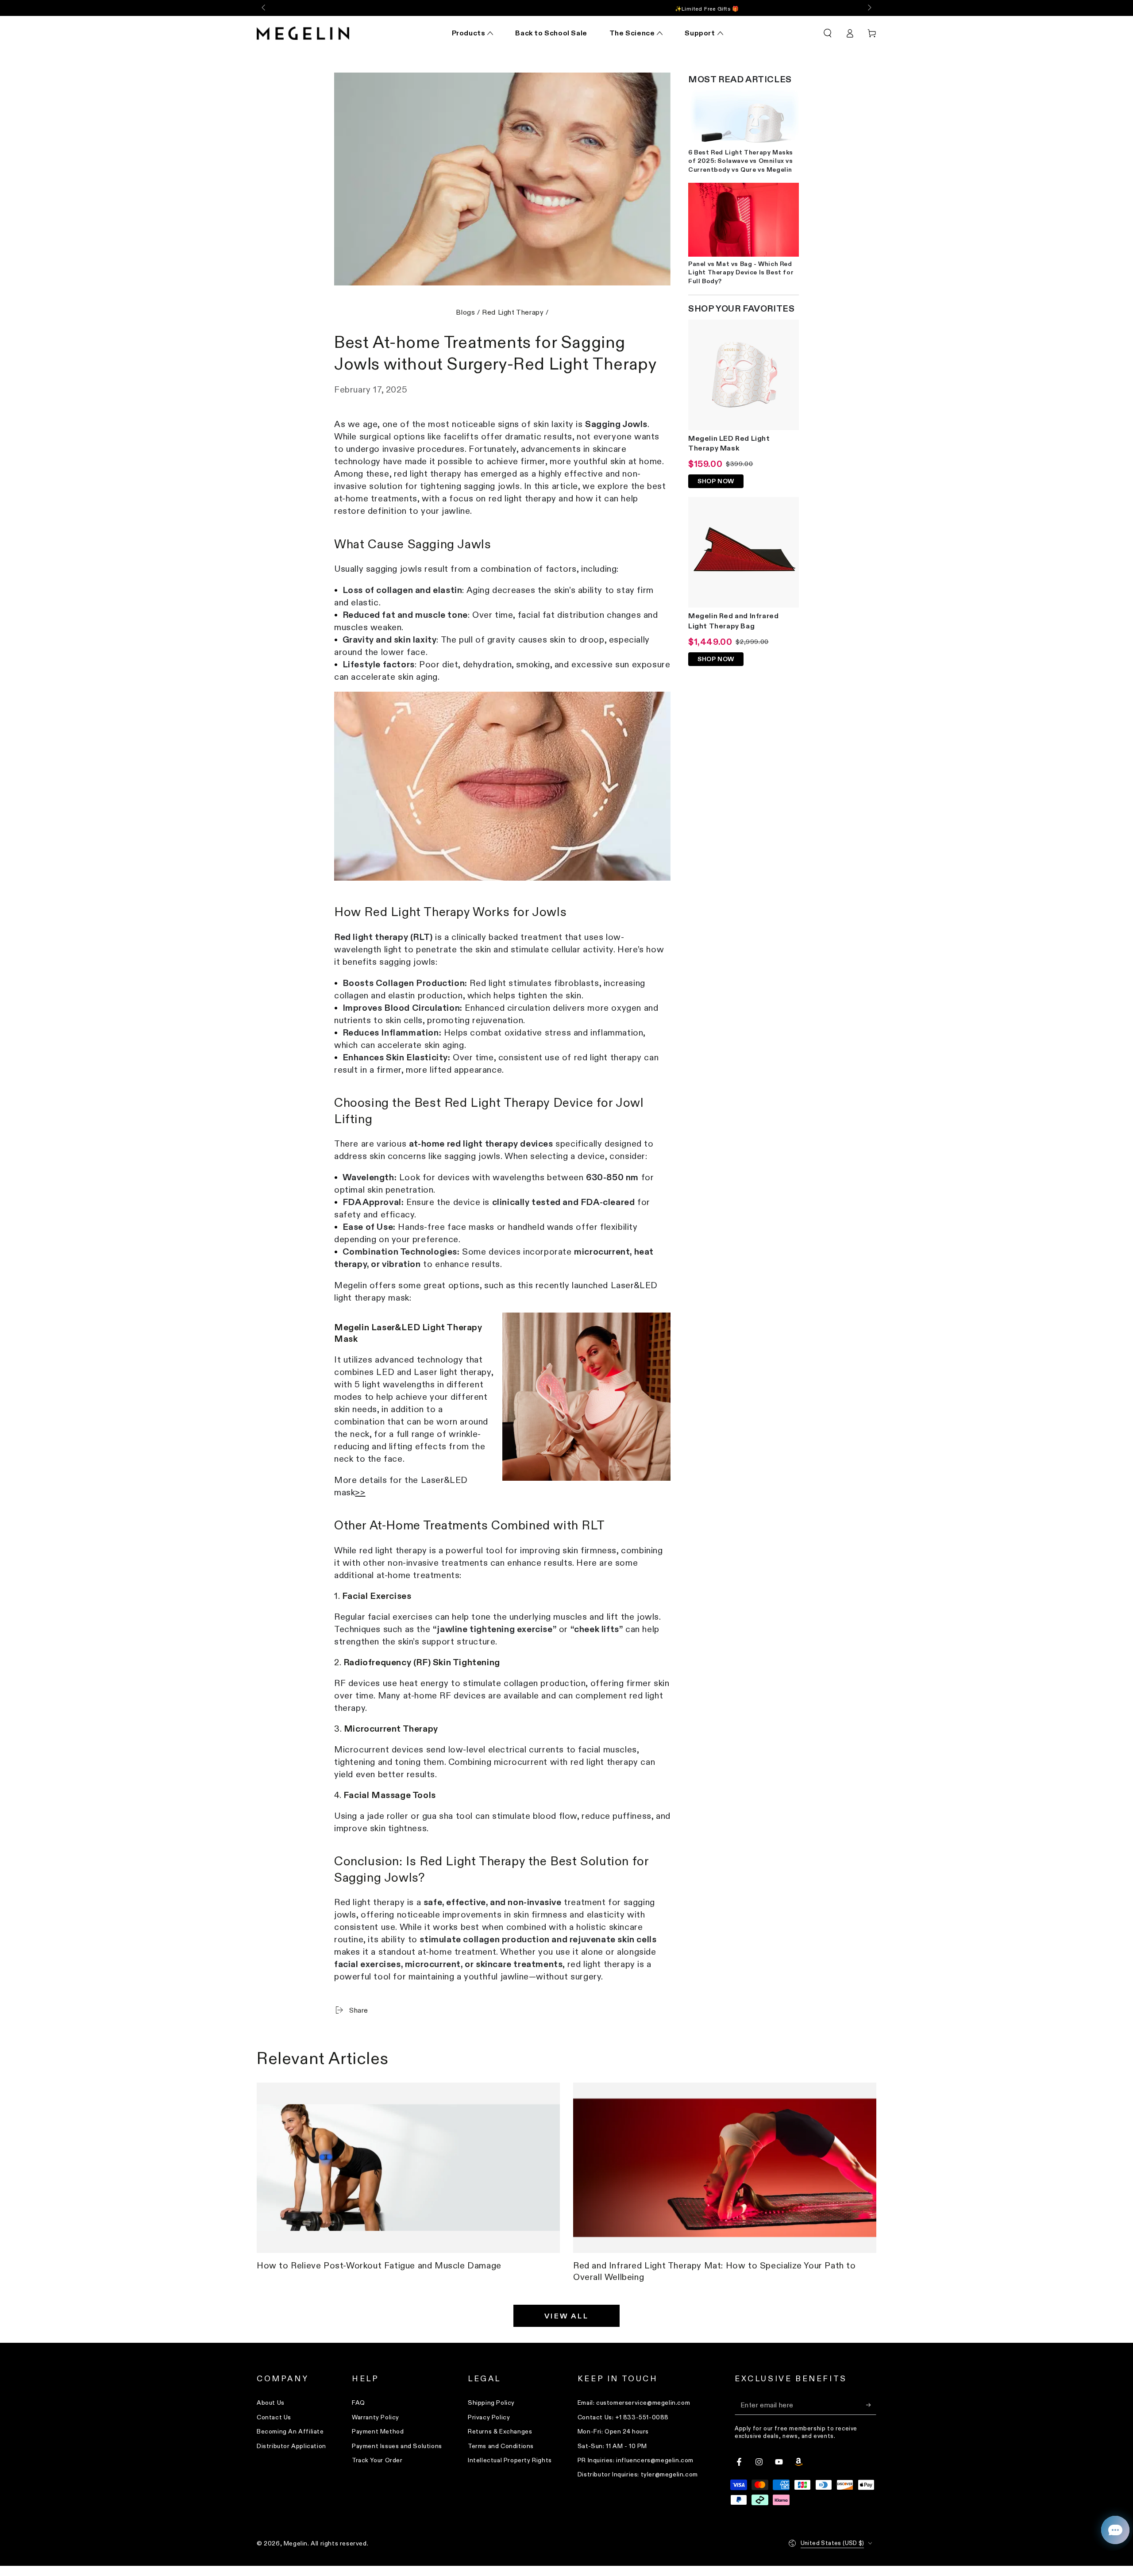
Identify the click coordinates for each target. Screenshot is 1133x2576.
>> (360, 1492)
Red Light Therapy (513, 312)
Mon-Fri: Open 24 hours (613, 2431)
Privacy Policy (489, 2417)
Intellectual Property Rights (510, 2460)
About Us (271, 2403)
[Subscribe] (871, 2405)
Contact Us (274, 2417)
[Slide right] (869, 8)
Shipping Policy (491, 2403)
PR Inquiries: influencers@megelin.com (636, 2460)
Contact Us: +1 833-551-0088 (623, 2417)
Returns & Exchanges (500, 2431)
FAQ (358, 2403)
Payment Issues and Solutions (397, 2446)
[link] (502, 786)
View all (566, 2316)
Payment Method (378, 2431)
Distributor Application (291, 2446)
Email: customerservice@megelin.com (634, 2403)
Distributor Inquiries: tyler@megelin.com (638, 2474)
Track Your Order (377, 2460)
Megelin (296, 2543)
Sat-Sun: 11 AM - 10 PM (612, 2446)
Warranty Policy (376, 2417)
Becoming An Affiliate (290, 2431)
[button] (828, 33)
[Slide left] (264, 8)
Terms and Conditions (501, 2446)
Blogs (465, 312)
